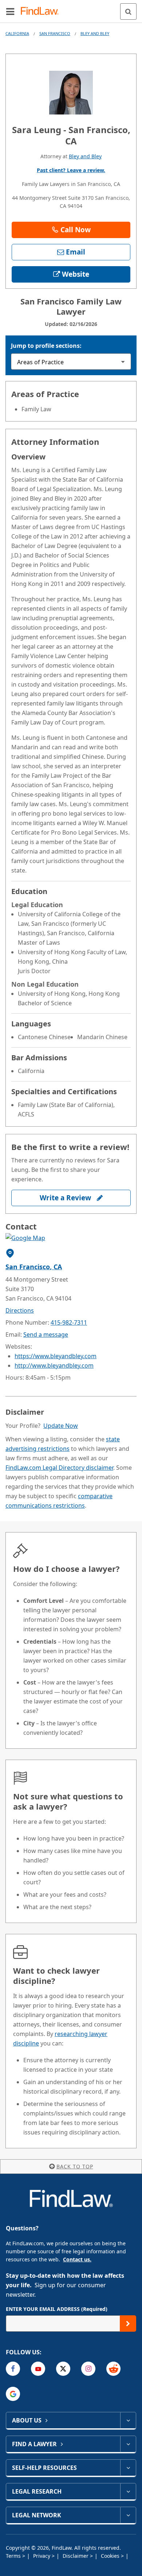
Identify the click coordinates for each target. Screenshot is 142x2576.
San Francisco (55, 33)
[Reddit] (113, 2369)
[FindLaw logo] (42, 11)
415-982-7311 (69, 1322)
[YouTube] (38, 2369)
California (17, 33)
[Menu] (10, 11)
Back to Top (75, 2166)
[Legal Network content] (128, 2515)
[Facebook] (13, 2369)
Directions (20, 1310)
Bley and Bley (95, 33)
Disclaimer (76, 2556)
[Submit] (128, 2324)
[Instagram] (88, 2369)
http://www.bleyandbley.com (54, 1365)
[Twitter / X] (63, 2369)
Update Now (61, 1426)
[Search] (128, 11)
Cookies (111, 2556)
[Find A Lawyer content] (128, 2444)
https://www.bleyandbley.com (56, 1356)
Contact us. (77, 2259)
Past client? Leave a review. (71, 170)
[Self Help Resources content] (128, 2468)
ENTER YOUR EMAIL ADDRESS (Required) (57, 2309)
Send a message (46, 1334)
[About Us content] (128, 2420)
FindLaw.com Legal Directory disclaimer (59, 1468)
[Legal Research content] (128, 2491)
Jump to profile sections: (46, 346)
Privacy (42, 2556)
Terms (14, 2556)
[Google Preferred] (13, 2394)
